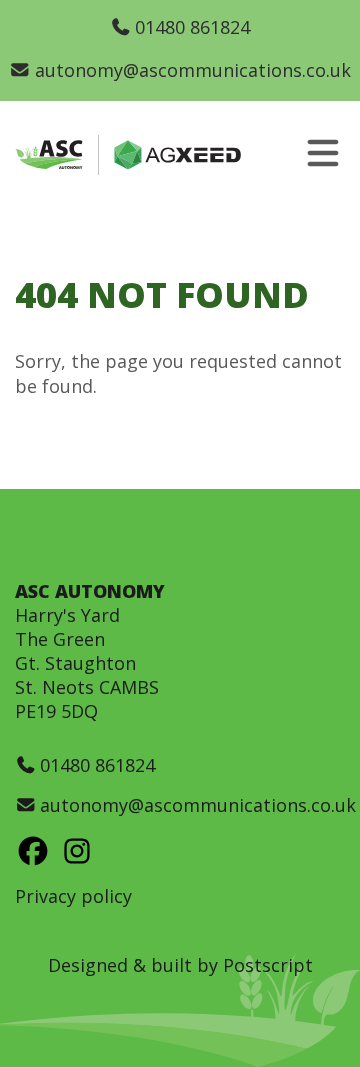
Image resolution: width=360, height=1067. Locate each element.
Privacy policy (73, 896)
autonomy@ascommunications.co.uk (192, 70)
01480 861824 (192, 27)
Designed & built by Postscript (180, 965)
